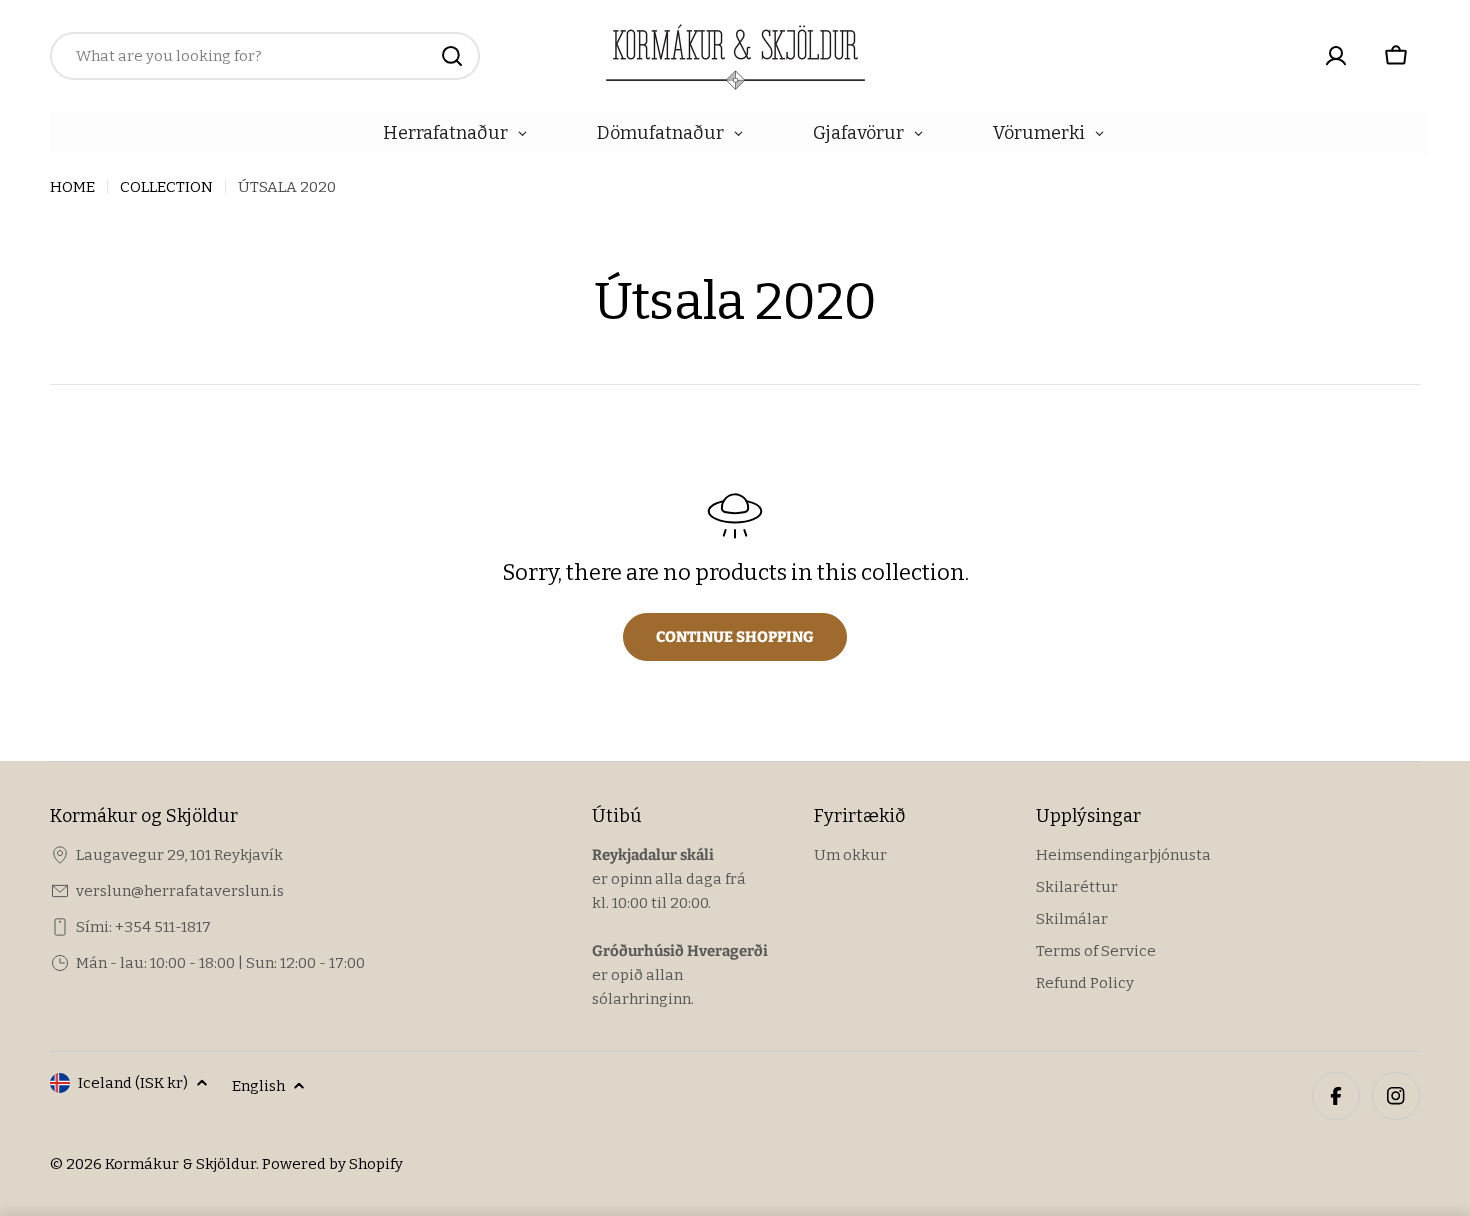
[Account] (1336, 56)
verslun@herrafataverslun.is (180, 891)
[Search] (452, 56)
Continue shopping (735, 637)
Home (72, 187)
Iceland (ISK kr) (133, 1083)
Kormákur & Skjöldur (180, 1164)
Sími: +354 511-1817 (143, 927)
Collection (166, 187)
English (258, 1086)
